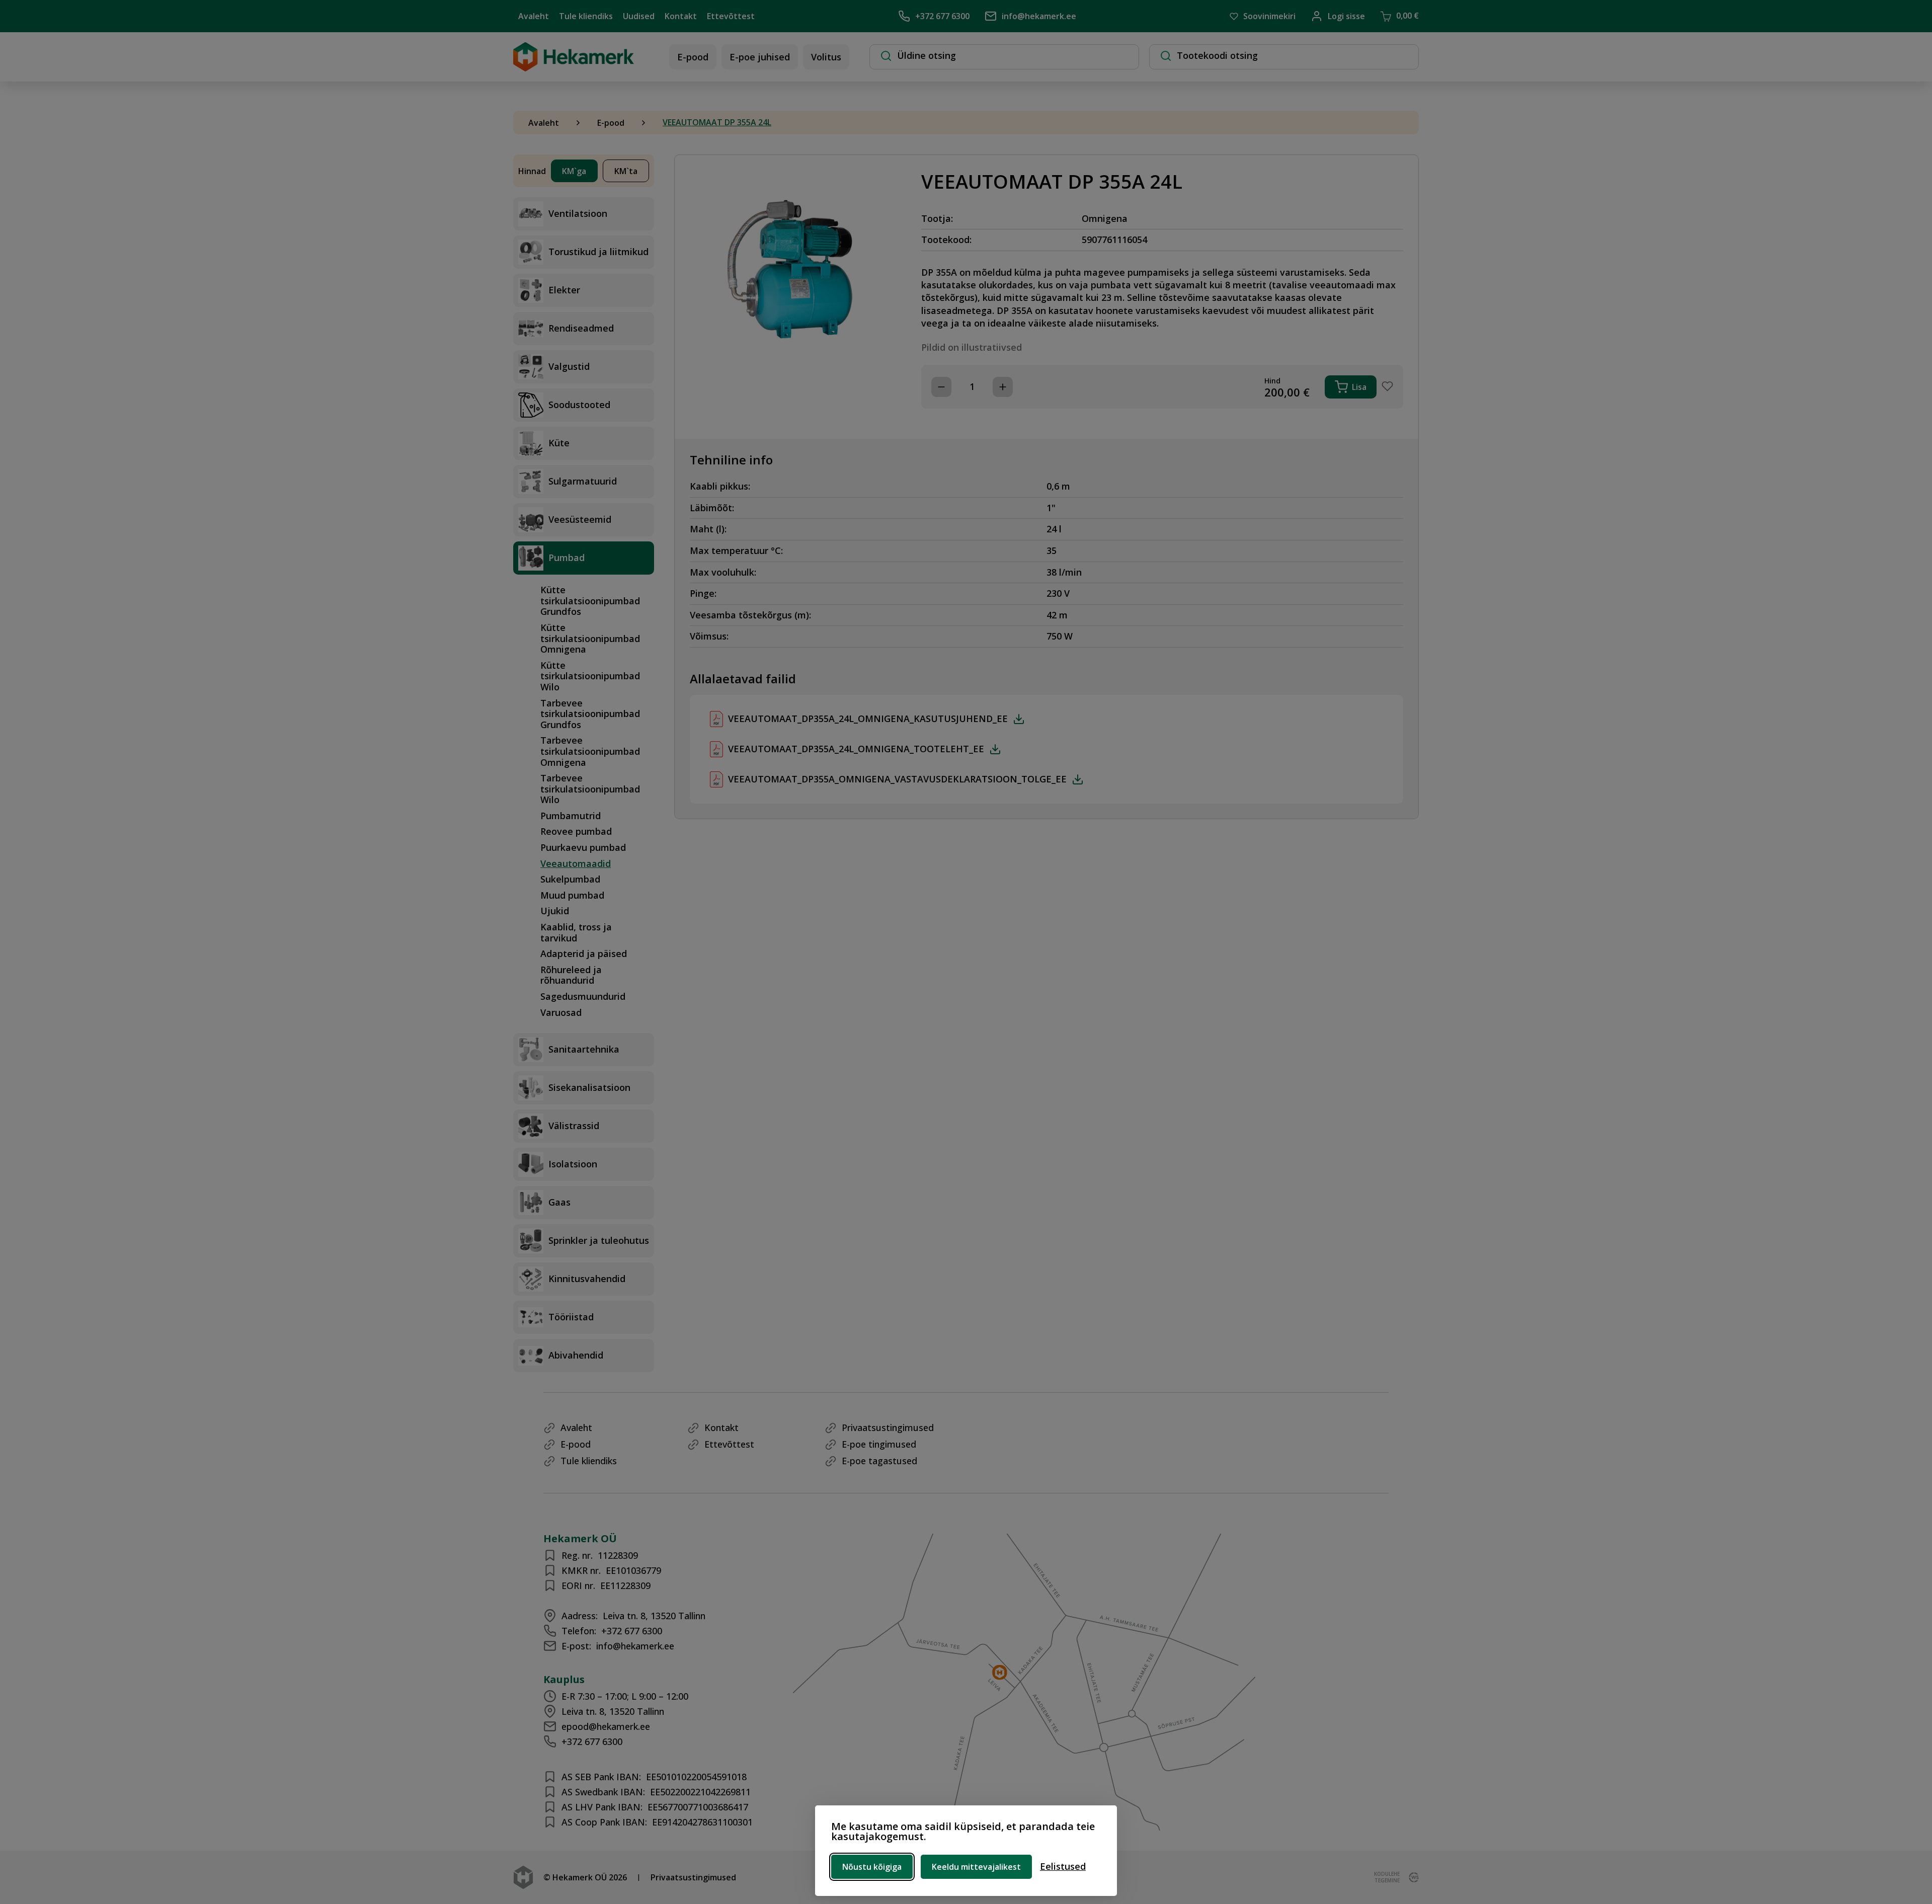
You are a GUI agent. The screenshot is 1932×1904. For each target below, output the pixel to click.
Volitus (826, 57)
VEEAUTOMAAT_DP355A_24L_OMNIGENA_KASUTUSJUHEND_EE (868, 719)
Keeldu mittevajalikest (976, 1867)
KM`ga (574, 171)
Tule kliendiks (586, 16)
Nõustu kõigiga (872, 1867)
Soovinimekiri (1269, 16)
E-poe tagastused (879, 1461)
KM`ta (626, 171)
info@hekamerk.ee (1039, 16)
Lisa (1359, 387)
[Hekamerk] (574, 66)
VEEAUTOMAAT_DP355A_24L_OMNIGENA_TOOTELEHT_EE (856, 749)
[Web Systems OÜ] (1412, 1877)
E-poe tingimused (879, 1444)
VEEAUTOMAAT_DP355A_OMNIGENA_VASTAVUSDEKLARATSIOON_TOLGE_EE (897, 779)
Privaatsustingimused (888, 1427)
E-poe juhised (760, 57)
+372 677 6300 (942, 16)
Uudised (639, 16)
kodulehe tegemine (1387, 1877)
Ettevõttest (731, 16)
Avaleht (534, 16)
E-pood (693, 57)
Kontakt (681, 16)
